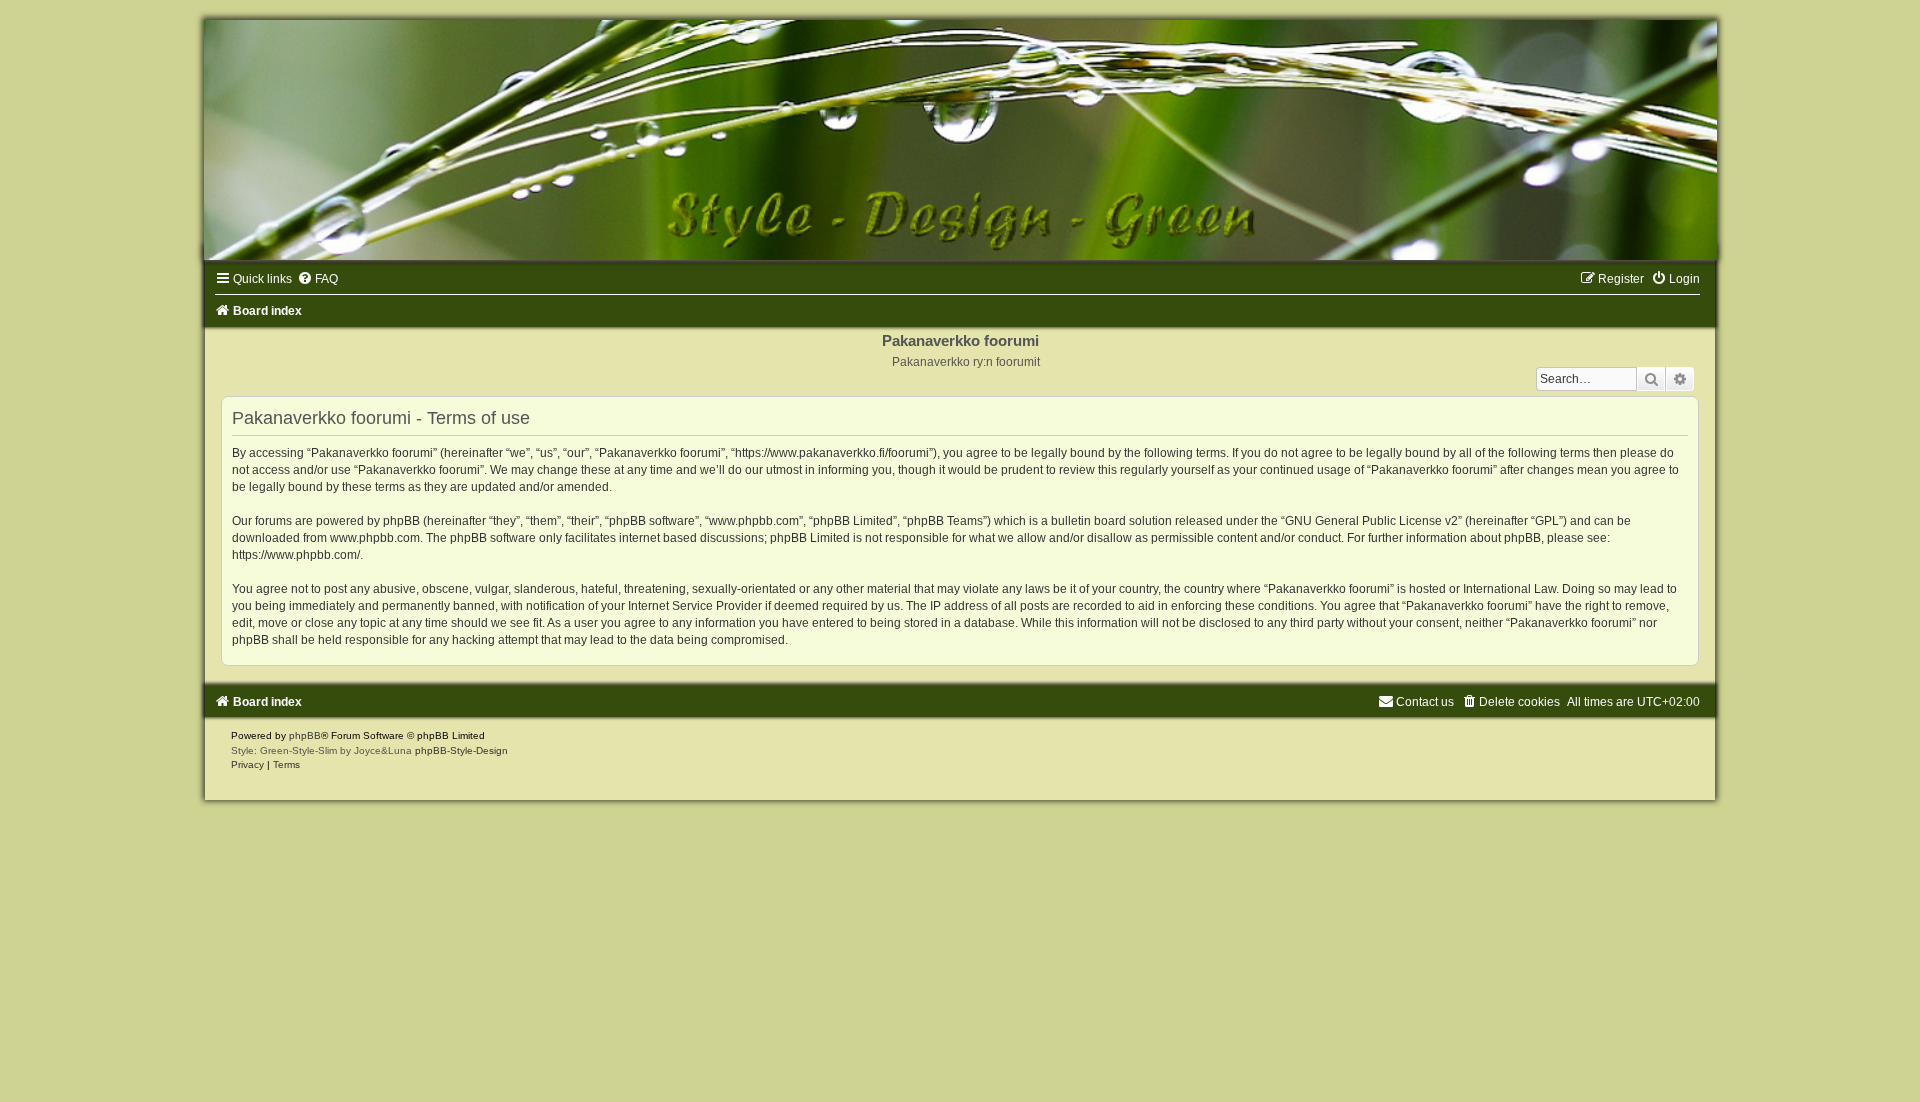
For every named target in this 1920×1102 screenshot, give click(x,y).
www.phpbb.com (375, 538)
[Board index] (960, 140)
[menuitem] (317, 279)
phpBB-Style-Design (461, 750)
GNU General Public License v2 (1371, 521)
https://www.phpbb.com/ (296, 555)
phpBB (305, 735)
